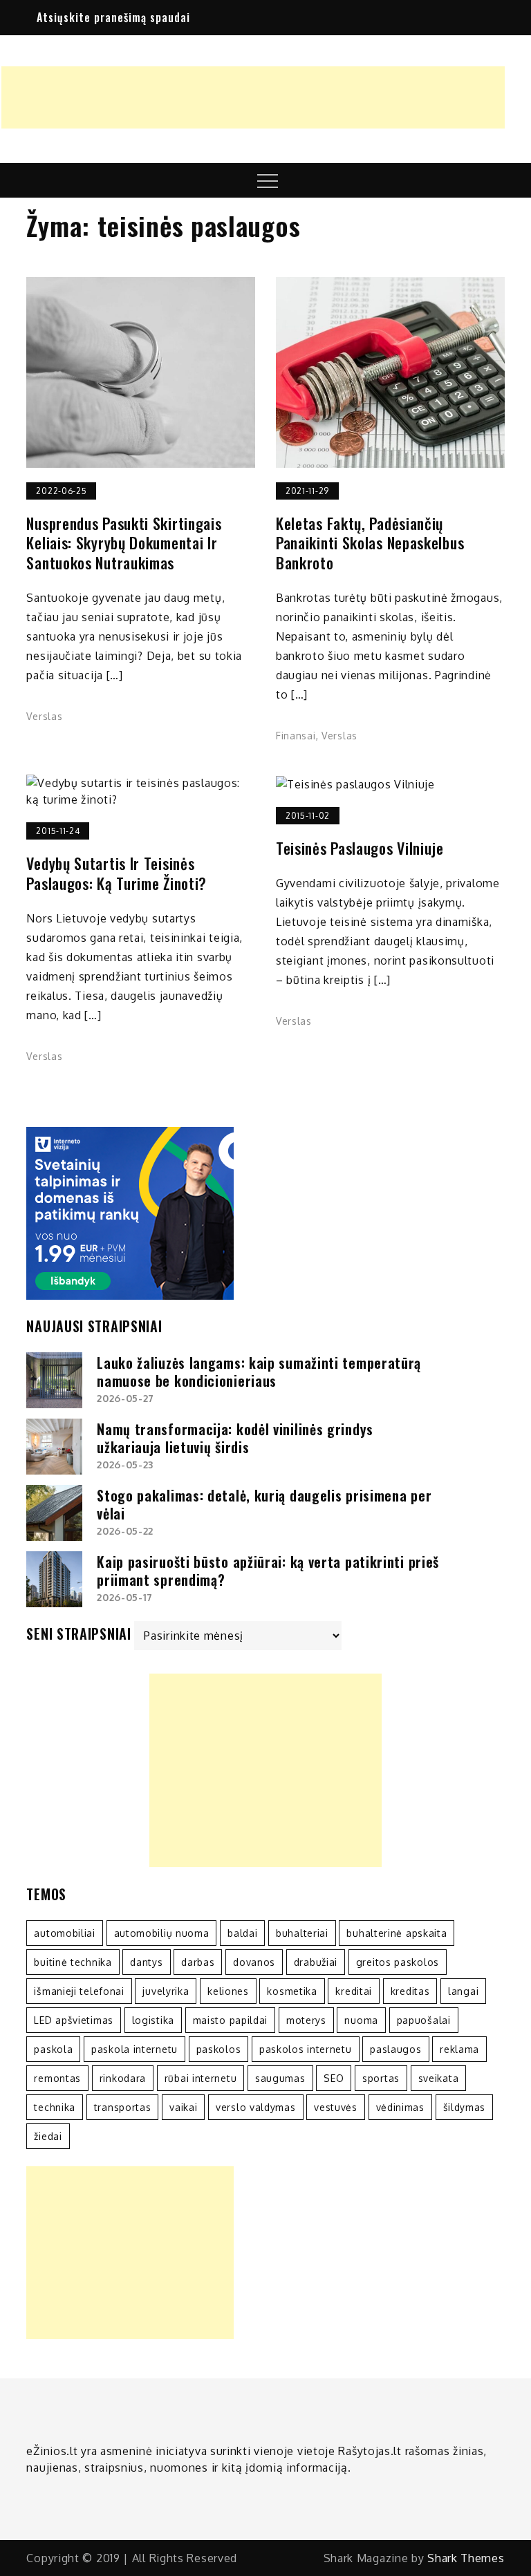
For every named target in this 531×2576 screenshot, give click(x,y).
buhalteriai (302, 1933)
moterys (306, 2020)
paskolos (219, 2049)
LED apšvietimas (74, 2020)
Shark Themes (466, 2558)
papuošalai (424, 2020)
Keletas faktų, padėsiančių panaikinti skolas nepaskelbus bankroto (370, 543)
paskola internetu (134, 2049)
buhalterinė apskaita (397, 1933)
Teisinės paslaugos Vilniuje (360, 848)
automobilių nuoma (162, 1933)
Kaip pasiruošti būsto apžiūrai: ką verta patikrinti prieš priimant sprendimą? (268, 1571)
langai (463, 1991)
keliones (228, 1991)
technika (55, 2107)
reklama (459, 2049)
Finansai (296, 736)
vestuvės (336, 2107)
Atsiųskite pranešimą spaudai (113, 17)
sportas (381, 2078)
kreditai (354, 1991)
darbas (198, 1962)
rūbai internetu (201, 2078)
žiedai (48, 2136)
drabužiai (316, 1962)
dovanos (254, 1962)
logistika (153, 2020)
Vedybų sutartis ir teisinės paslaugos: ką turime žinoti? (117, 873)
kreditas (410, 1991)
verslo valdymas (256, 2107)
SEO (334, 2078)
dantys (146, 1962)
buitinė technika (73, 1962)
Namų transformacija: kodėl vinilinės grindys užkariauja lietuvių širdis (235, 1438)
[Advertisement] (253, 97)
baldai (242, 1933)
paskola (53, 2049)
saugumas (280, 2078)
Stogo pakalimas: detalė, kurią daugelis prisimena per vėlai (264, 1504)
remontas (57, 2078)
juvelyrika (166, 1991)
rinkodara (123, 2078)
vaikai (183, 2107)
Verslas (44, 716)
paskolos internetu (306, 2049)
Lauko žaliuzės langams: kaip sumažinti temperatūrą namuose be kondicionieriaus (259, 1372)
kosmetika (292, 1991)
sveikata (439, 2078)
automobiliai (64, 1933)
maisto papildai (231, 2020)
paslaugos (395, 2049)
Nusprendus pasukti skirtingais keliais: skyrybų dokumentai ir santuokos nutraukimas (124, 543)
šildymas (465, 2107)
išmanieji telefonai (79, 1991)
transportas (123, 2107)
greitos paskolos (398, 1962)
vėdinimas (400, 2107)
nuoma (361, 2020)
